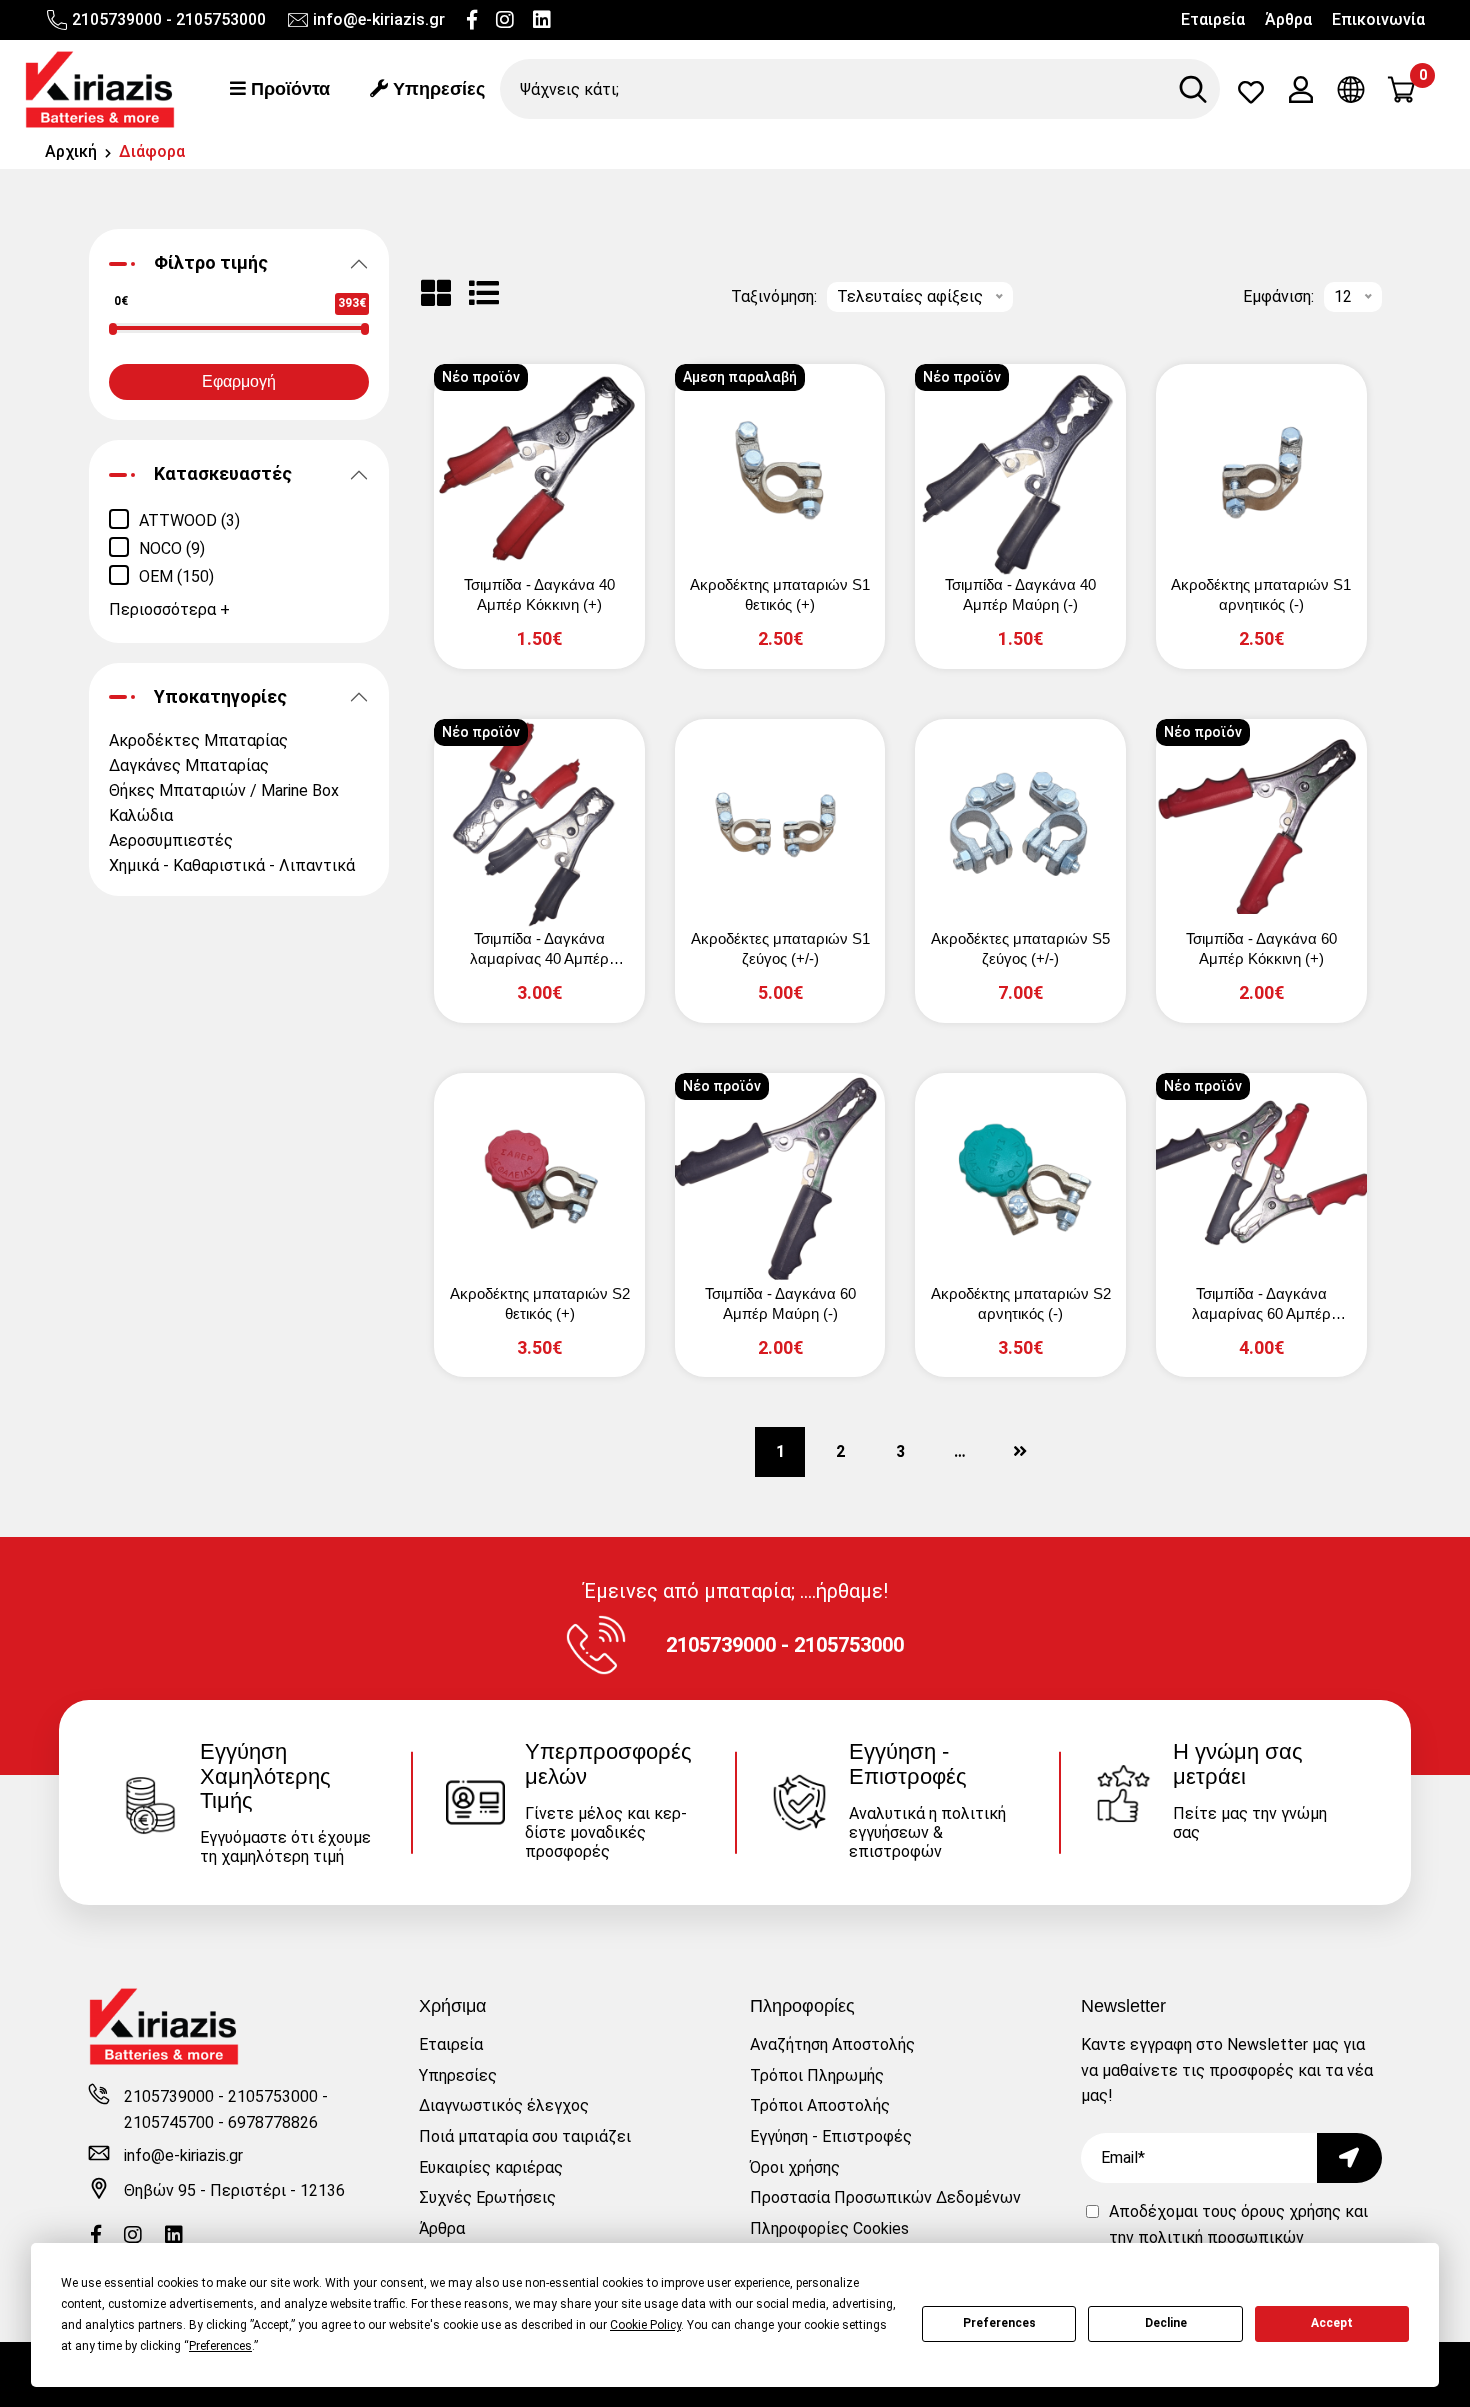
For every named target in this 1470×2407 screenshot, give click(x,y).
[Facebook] (472, 20)
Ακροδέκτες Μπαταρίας (198, 740)
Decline (1166, 2323)
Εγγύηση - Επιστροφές (831, 2136)
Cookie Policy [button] (645, 2325)
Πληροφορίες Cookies (829, 2228)
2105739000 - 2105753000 (169, 19)
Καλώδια (141, 815)
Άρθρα (1288, 19)
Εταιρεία (1213, 19)
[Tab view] (436, 293)
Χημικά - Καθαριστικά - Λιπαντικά (232, 865)
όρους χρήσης (1291, 2211)
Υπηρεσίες (436, 89)
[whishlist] (1251, 96)
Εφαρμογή (239, 381)
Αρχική (71, 151)
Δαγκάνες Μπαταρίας (189, 765)
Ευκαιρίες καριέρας (491, 2167)
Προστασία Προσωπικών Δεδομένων (885, 2197)
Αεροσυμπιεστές (171, 840)
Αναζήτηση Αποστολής (832, 2044)
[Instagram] (505, 20)
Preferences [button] (220, 2346)
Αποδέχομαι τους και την (1238, 2237)
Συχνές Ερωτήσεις (487, 2197)
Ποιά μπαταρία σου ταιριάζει (525, 2136)
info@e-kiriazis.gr (379, 19)
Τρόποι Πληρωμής (817, 2075)
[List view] (484, 293)
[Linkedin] (542, 20)
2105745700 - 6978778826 (221, 2122)
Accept (1332, 2323)
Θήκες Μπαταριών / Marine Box (224, 790)
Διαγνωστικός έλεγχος (504, 2105)
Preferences (999, 2323)
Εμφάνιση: (1278, 296)
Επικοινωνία (1378, 19)
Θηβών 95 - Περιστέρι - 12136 (234, 2190)
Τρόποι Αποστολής (820, 2105)
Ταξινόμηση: (774, 296)
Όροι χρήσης (795, 2167)
